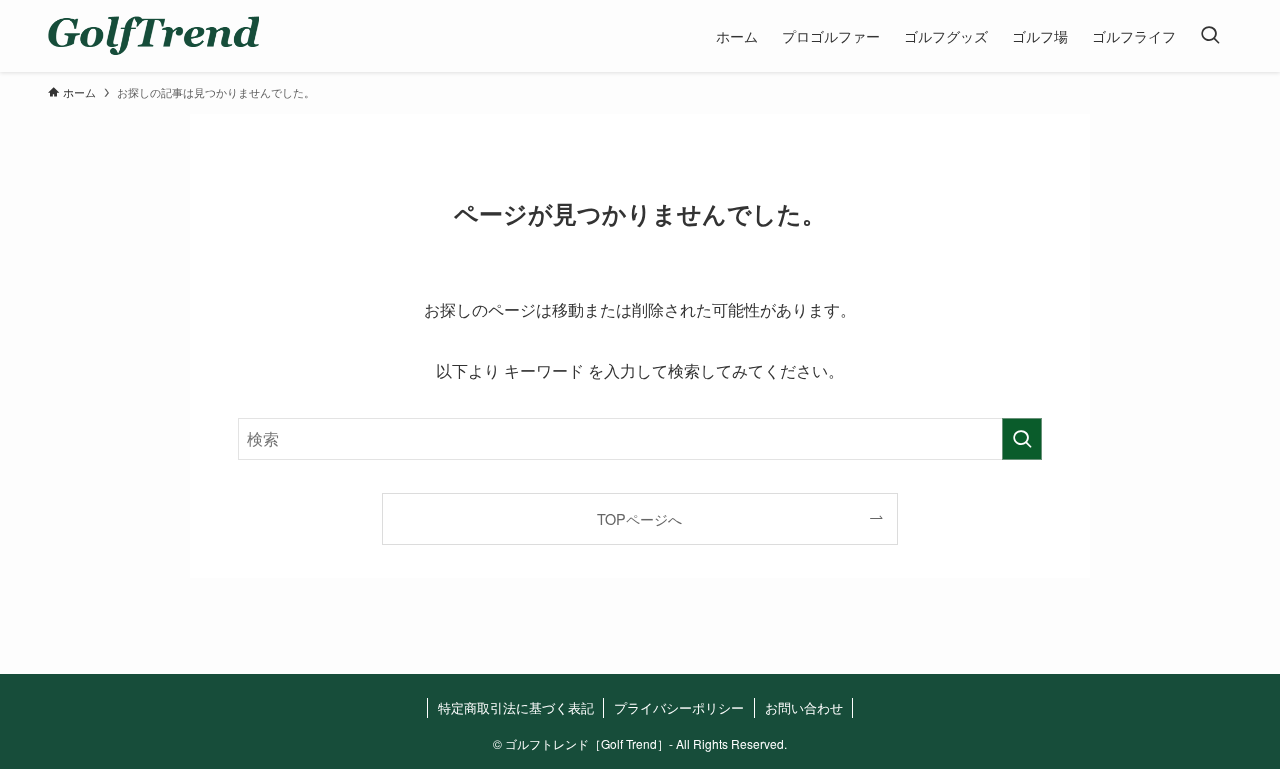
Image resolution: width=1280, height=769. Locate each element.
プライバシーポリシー (679, 707)
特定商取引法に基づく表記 (516, 707)
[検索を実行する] (1022, 439)
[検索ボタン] (1210, 36)
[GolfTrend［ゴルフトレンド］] (153, 36)
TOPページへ (639, 518)
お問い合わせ (804, 707)
